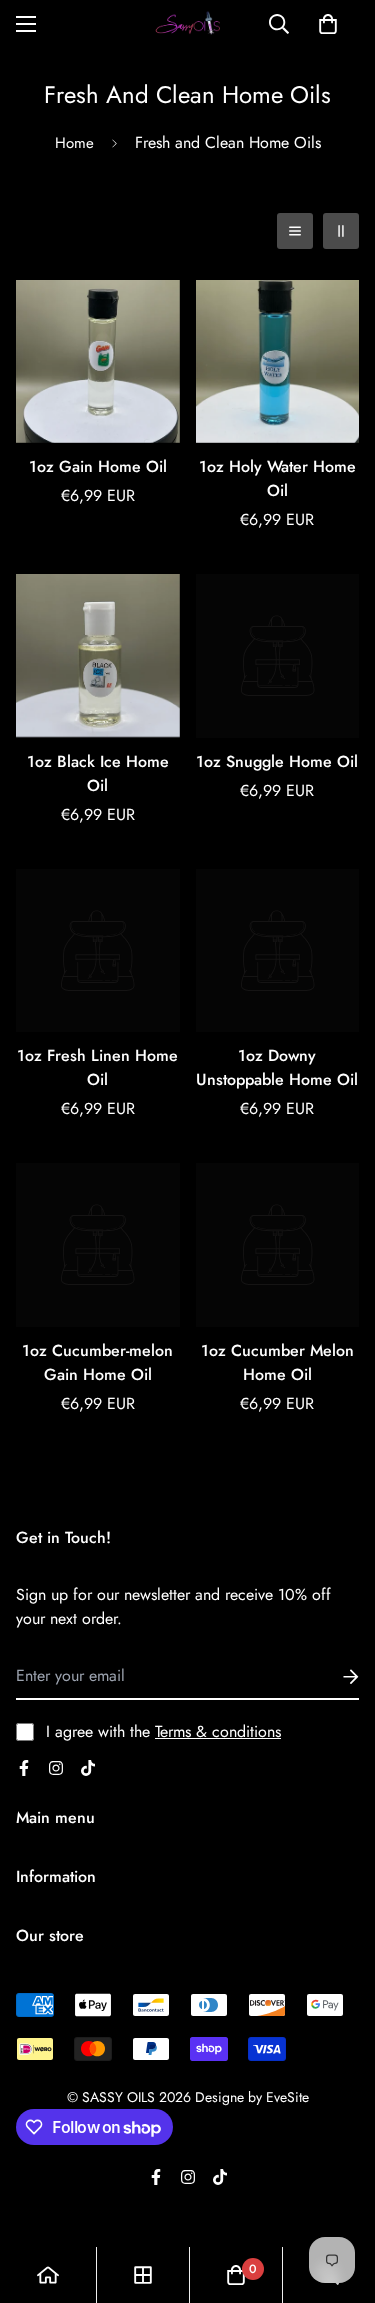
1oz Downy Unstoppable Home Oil (277, 1067)
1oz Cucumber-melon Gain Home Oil (97, 1362)
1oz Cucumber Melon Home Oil (277, 1362)
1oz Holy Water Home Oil (277, 478)
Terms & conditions (218, 1731)
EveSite (287, 2097)
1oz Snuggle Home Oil (277, 761)
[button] (328, 24)
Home (74, 143)
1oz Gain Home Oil (98, 466)
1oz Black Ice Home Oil (98, 773)
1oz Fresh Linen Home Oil (97, 1067)
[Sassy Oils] (188, 24)
